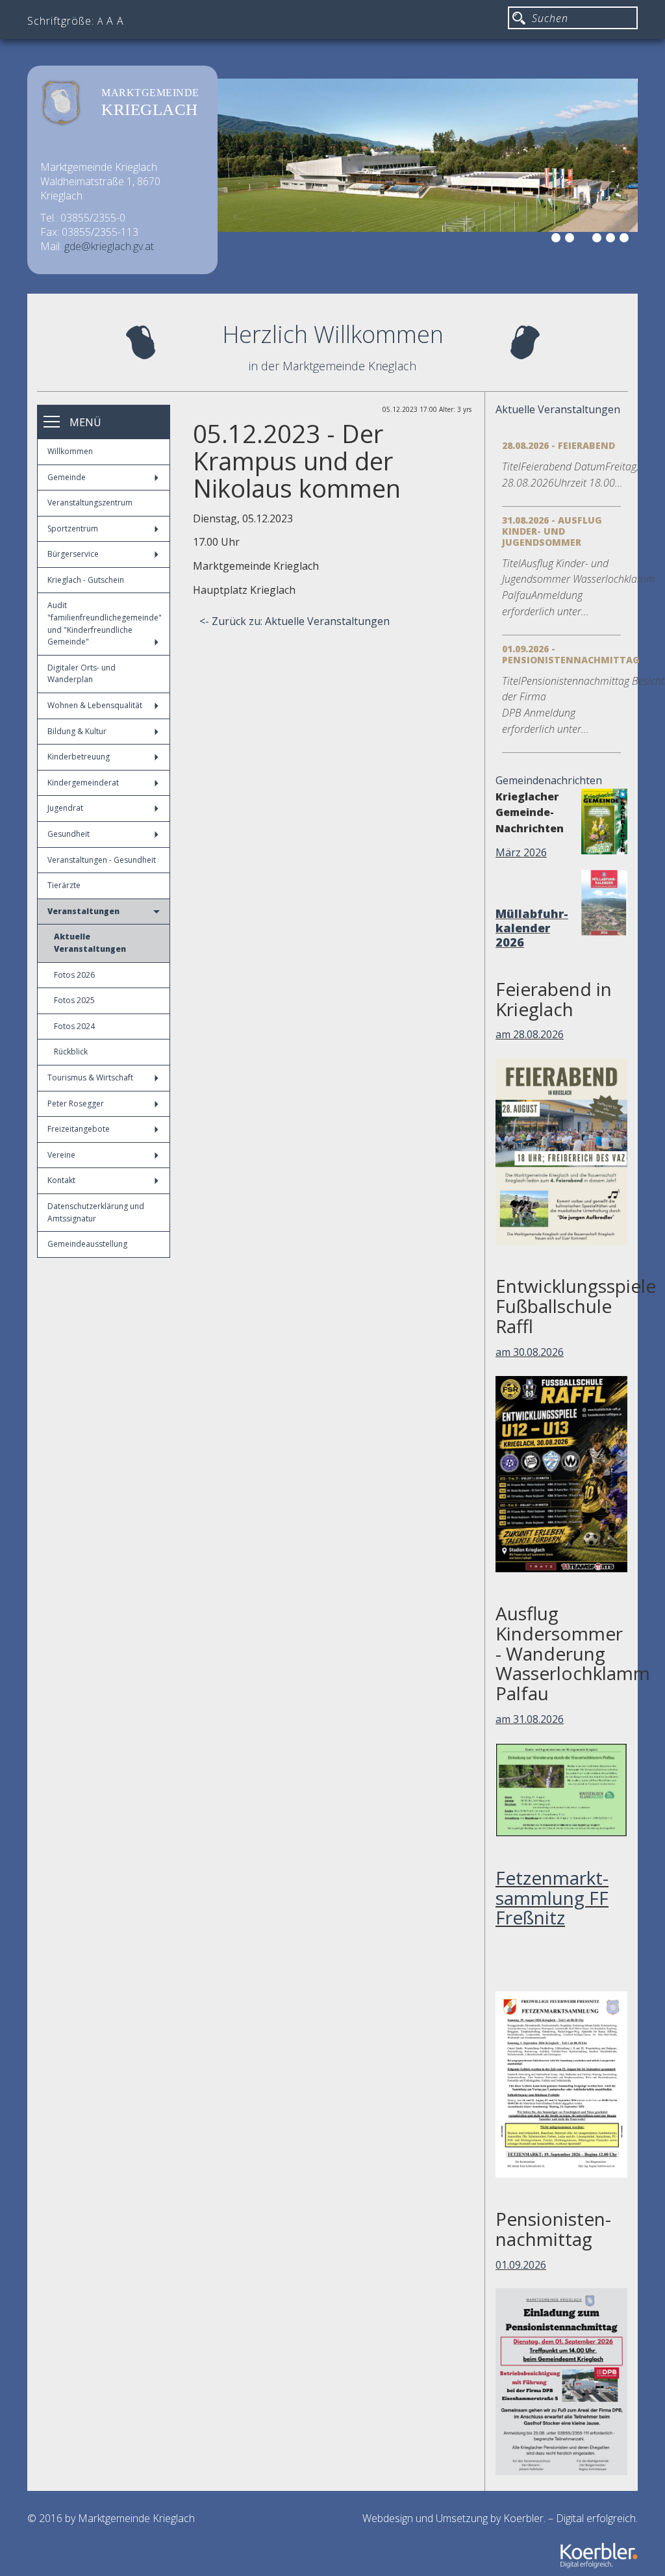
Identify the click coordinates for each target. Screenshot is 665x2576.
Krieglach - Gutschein (86, 580)
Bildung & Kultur (77, 731)
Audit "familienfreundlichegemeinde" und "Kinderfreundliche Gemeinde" (105, 623)
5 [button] (612, 240)
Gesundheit (69, 834)
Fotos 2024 (74, 1026)
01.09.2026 (521, 2265)
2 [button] (571, 240)
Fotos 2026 (74, 975)
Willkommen (70, 451)
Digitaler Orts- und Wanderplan (82, 674)
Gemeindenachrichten (549, 780)
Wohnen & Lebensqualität (95, 705)
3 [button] (585, 240)
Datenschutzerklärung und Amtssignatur (96, 1212)
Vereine (61, 1155)
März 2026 (521, 852)
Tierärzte (64, 885)
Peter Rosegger (76, 1103)
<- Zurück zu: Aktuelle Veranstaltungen (295, 621)
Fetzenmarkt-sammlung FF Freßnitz (552, 1898)
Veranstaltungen (83, 911)
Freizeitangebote (79, 1129)
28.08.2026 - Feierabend (558, 445)
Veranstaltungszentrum (90, 503)
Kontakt (61, 1180)
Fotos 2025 (74, 1000)
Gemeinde (67, 477)
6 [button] (626, 240)
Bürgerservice (73, 554)
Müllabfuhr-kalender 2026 (532, 928)
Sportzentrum (73, 529)
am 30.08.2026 (530, 1352)
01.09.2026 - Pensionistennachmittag (571, 654)
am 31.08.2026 (530, 1719)
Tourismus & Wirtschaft (90, 1078)
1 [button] (558, 240)
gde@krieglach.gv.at (109, 246)
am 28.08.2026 (530, 1034)
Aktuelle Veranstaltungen (90, 943)
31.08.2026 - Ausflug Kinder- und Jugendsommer (552, 531)
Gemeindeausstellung (87, 1244)
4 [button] (599, 240)
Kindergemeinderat (83, 783)
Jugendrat (65, 808)
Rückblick (71, 1052)
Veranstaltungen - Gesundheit (102, 860)
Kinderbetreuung (79, 757)
